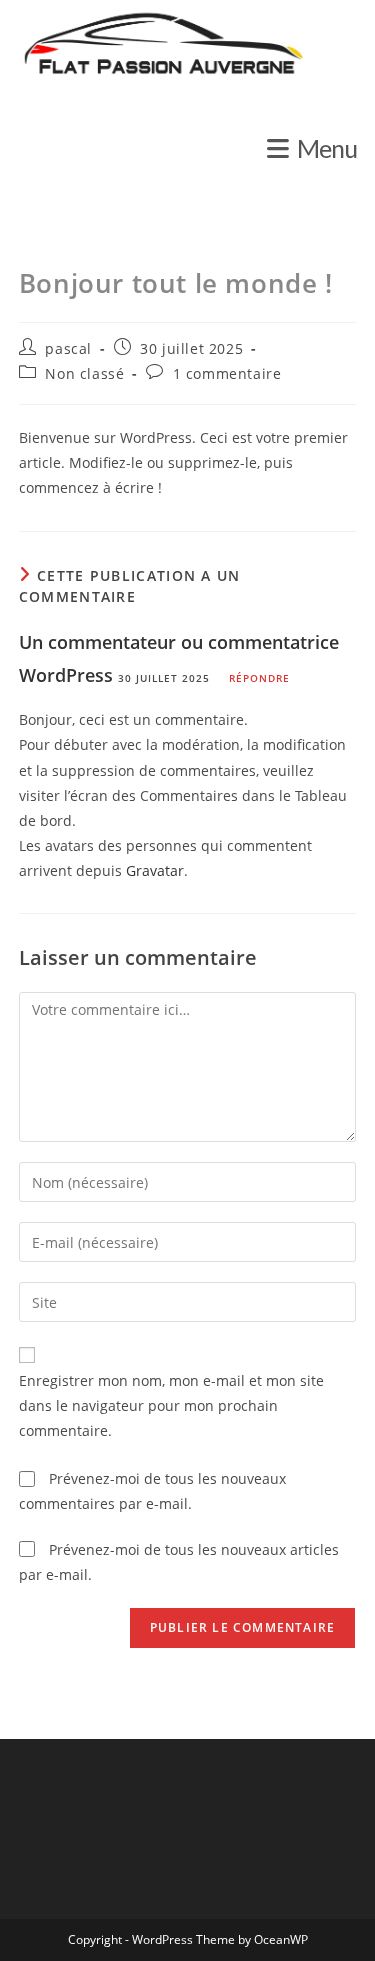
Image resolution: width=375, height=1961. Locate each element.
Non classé (84, 373)
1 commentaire (227, 373)
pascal (68, 348)
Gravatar (155, 870)
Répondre (259, 678)
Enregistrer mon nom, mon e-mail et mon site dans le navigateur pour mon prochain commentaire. (171, 1405)
